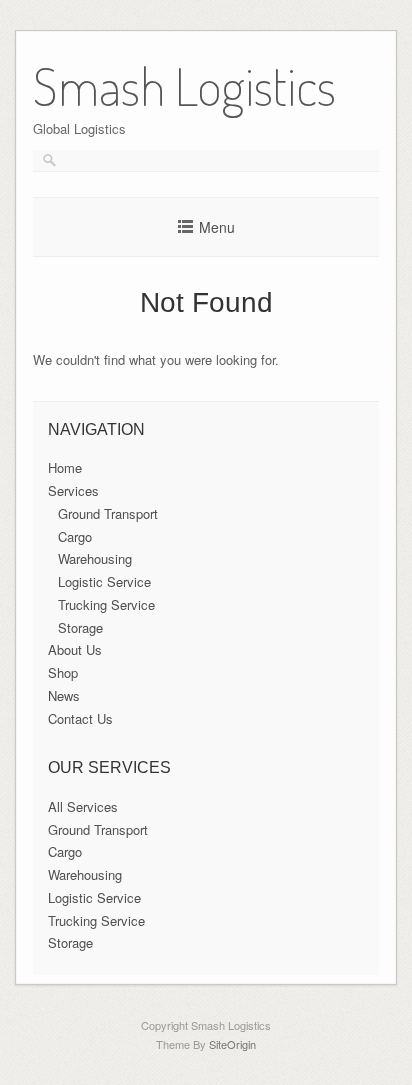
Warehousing (95, 558)
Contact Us (80, 718)
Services (73, 490)
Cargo (75, 536)
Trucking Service (106, 604)
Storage (80, 627)
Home (65, 467)
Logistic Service (104, 581)
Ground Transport (108, 513)
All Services (83, 806)
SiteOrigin (232, 1044)
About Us (75, 649)
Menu (217, 227)
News (64, 695)
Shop (63, 672)
